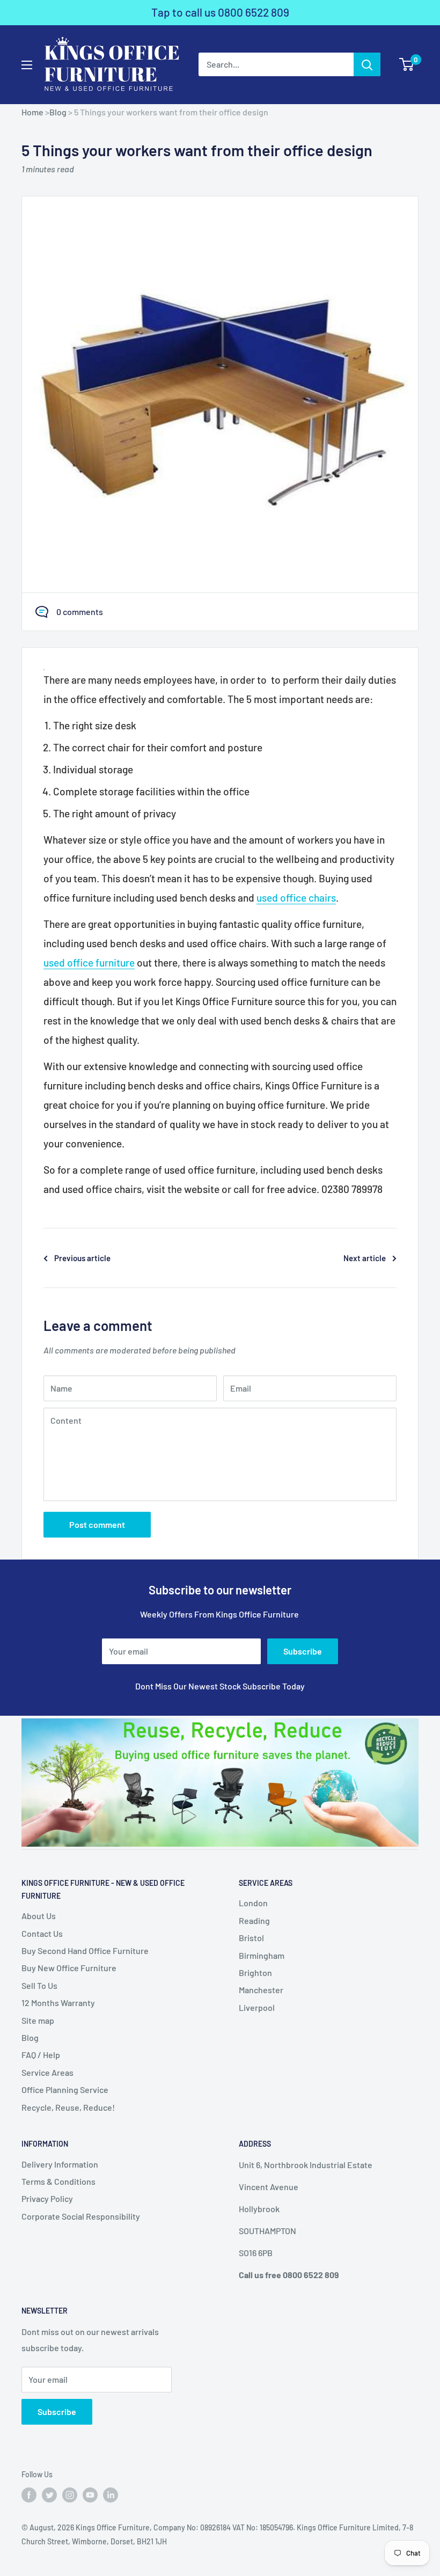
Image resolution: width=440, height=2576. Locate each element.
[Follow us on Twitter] (49, 2495)
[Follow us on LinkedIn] (111, 2495)
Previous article (82, 1258)
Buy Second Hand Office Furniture (85, 1951)
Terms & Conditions (58, 2181)
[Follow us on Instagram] (70, 2495)
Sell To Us (39, 1985)
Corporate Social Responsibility (81, 2216)
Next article (365, 1258)
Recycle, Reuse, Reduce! (68, 2107)
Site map (38, 2020)
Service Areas (47, 2072)
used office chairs (296, 898)
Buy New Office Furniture (69, 1968)
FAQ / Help (41, 2055)
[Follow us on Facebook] (29, 2495)
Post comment (97, 1524)
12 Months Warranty (58, 2003)
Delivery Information (60, 2164)
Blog (58, 112)
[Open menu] (27, 65)
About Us (39, 1916)
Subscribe (303, 1651)
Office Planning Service (65, 2090)
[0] (407, 64)
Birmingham (262, 1955)
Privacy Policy (47, 2198)
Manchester (261, 1990)
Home (32, 112)
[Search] (367, 64)
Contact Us (42, 1933)
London (253, 1903)
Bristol (251, 1938)
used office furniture (89, 963)
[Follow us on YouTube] (90, 2495)
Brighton (255, 1973)
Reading (254, 1920)
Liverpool (257, 2007)
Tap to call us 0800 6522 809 (220, 12)
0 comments (80, 612)
